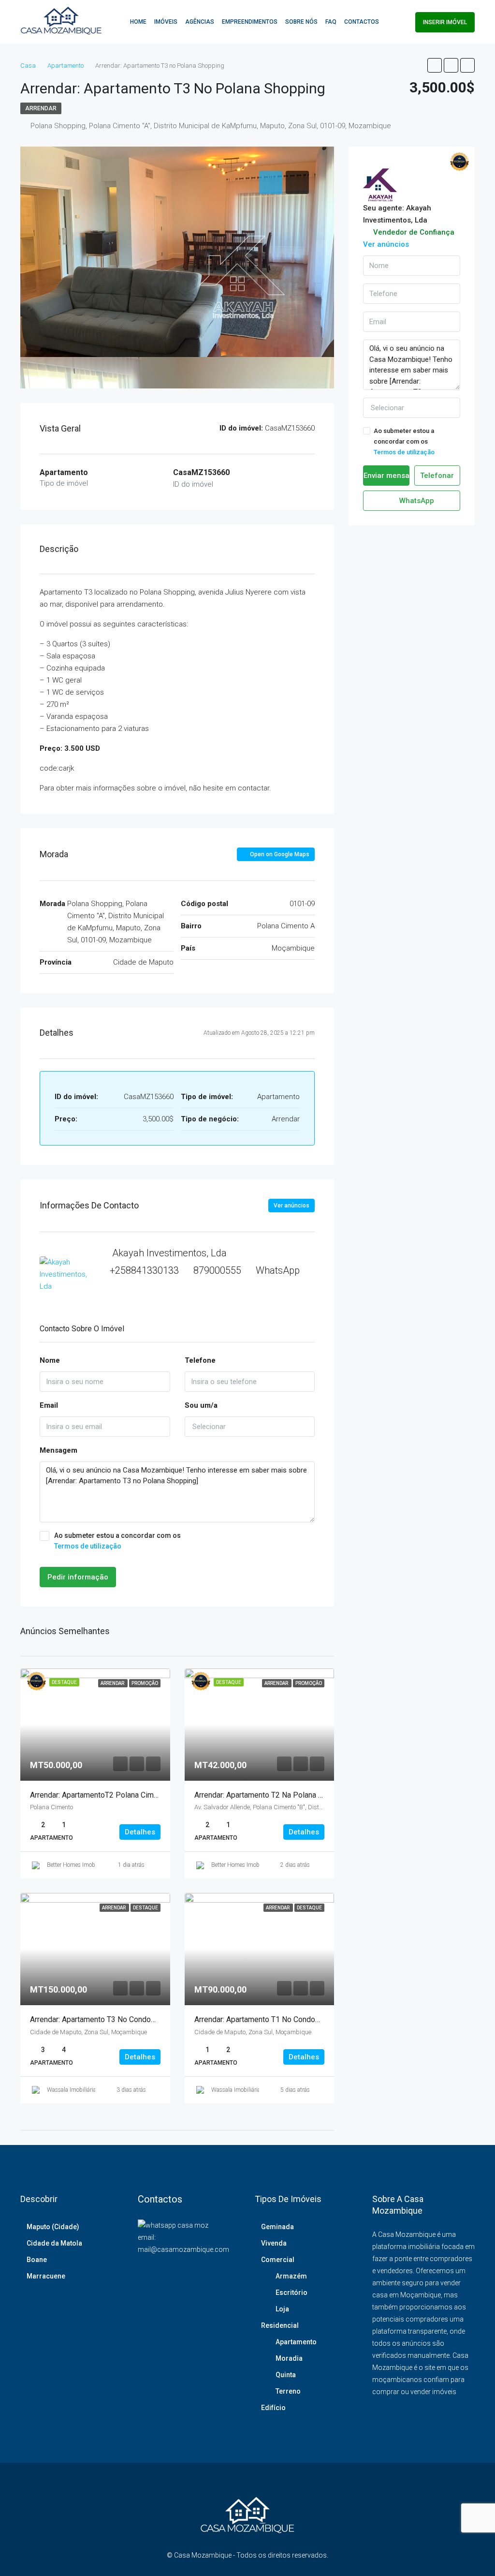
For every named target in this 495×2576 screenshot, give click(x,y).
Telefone (200, 1360)
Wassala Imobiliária (72, 2090)
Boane (37, 2260)
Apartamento (296, 2342)
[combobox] (250, 1427)
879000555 (217, 1270)
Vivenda (274, 2243)
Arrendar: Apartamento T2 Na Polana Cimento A (274, 1795)
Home (138, 22)
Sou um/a (201, 1405)
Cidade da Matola (54, 2243)
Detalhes (140, 1832)
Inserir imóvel (445, 22)
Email (49, 1405)
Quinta (286, 2375)
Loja (282, 2309)
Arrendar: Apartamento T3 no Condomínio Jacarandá (118, 2019)
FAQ (331, 22)
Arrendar (41, 108)
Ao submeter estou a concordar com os (117, 1541)
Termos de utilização (88, 1546)
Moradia (289, 2358)
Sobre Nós (301, 22)
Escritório (291, 2293)
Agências (200, 22)
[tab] (271, 182)
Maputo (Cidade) (53, 2227)
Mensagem (58, 1450)
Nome (50, 1360)
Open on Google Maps (279, 854)
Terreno (288, 2391)
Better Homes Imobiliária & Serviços (91, 1865)
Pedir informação (78, 1577)
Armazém (291, 2276)
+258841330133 (144, 1270)
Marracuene (46, 2276)
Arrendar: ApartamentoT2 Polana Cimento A (103, 1795)
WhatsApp (278, 1270)
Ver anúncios (291, 1206)
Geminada (277, 2227)
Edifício (273, 2408)
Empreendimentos (250, 22)
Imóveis (166, 22)
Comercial (278, 2260)
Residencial (280, 2325)
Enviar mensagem (386, 476)
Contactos (362, 22)
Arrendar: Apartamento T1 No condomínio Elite (272, 2019)
